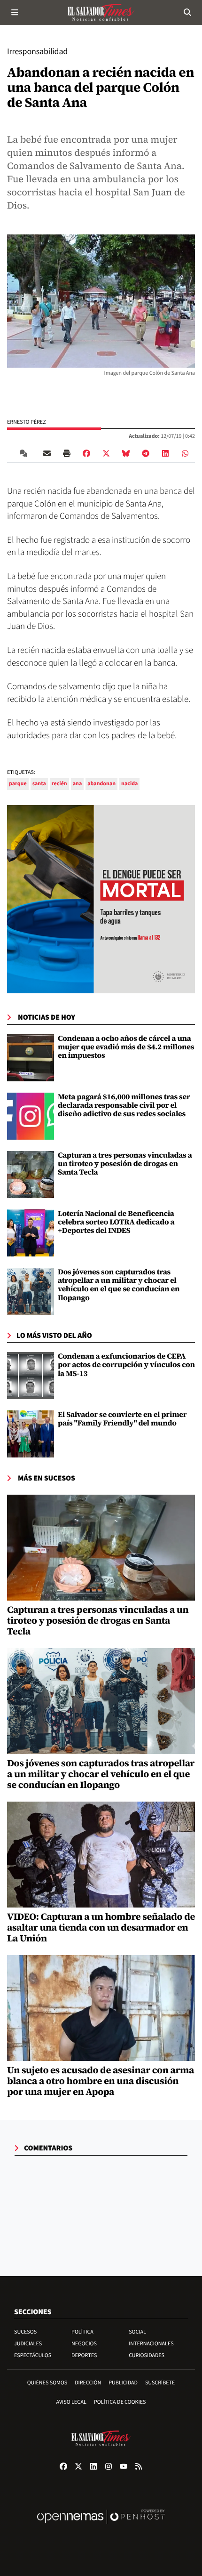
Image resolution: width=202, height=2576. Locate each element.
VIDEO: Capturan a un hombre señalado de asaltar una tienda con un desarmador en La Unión (101, 1927)
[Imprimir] (67, 453)
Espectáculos (33, 2355)
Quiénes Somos (47, 2383)
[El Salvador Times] (101, 12)
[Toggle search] (187, 12)
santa (39, 784)
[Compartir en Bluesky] (126, 453)
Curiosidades (147, 2355)
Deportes (84, 2355)
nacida (129, 784)
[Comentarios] (25, 453)
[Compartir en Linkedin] (165, 453)
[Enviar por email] (47, 453)
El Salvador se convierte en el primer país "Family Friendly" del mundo (122, 1419)
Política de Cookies (120, 2402)
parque (18, 784)
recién (59, 784)
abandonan (101, 784)
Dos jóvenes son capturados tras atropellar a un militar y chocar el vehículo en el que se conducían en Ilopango (119, 1285)
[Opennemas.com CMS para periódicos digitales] (101, 2526)
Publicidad (123, 2383)
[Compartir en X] (106, 453)
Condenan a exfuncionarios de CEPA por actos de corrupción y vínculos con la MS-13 (126, 1365)
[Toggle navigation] (15, 12)
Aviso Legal (71, 2402)
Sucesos (25, 2332)
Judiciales (28, 2344)
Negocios (84, 2344)
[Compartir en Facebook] (86, 453)
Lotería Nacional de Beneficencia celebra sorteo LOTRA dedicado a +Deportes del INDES (116, 1222)
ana (78, 784)
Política (82, 2332)
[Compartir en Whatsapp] (185, 453)
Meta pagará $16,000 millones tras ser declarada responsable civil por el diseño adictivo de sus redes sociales (124, 1106)
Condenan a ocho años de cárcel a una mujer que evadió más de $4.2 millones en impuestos (126, 1047)
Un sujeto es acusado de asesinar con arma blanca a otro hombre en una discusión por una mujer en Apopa (101, 2081)
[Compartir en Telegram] (146, 453)
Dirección (88, 2383)
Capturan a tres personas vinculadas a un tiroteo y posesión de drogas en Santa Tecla (125, 1164)
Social (137, 2332)
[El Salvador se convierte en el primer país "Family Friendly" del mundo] (31, 1434)
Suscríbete (160, 2383)
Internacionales (151, 2344)
